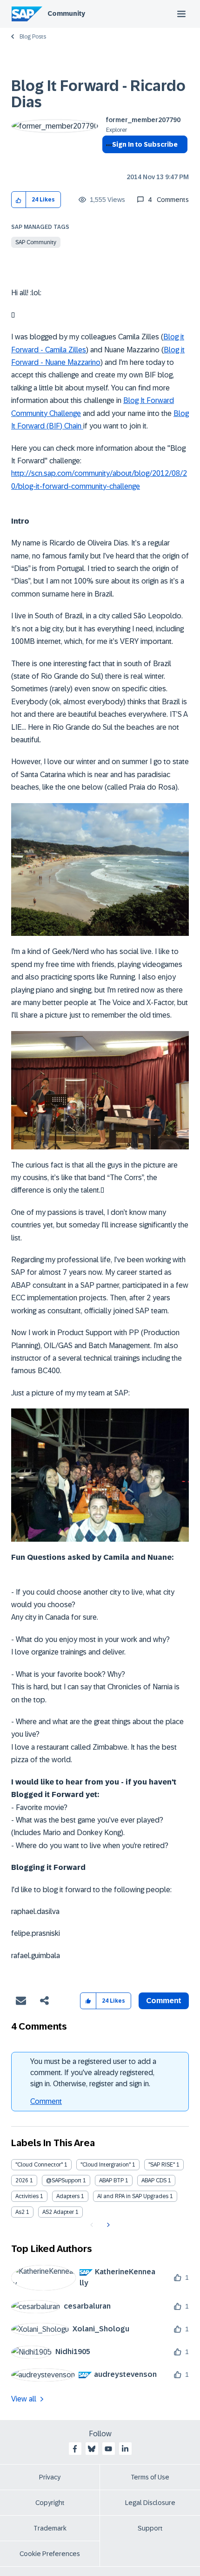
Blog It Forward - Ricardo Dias (98, 94)
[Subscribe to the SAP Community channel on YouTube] (108, 2449)
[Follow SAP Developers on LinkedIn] (125, 2449)
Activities (27, 2196)
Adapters (68, 2196)
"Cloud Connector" (39, 2165)
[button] (19, 200)
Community (66, 13)
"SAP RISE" (162, 2165)
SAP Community (36, 242)
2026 (22, 2180)
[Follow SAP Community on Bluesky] (92, 2449)
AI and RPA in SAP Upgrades (133, 2196)
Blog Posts (33, 37)
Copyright (50, 2503)
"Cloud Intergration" (106, 2165)
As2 (20, 2212)
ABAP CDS (154, 2180)
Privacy (50, 2477)
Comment (46, 2101)
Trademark (50, 2528)
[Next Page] (107, 2225)
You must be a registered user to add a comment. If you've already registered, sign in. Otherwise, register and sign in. (93, 2073)
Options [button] (107, 161)
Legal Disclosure (150, 2503)
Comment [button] (164, 2001)
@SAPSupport (64, 2180)
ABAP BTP (111, 2180)
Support (150, 2528)
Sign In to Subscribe (145, 144)
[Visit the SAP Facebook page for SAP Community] (75, 2449)
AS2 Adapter (58, 2212)
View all (24, 2399)
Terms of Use (150, 2477)
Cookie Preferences (50, 2554)
